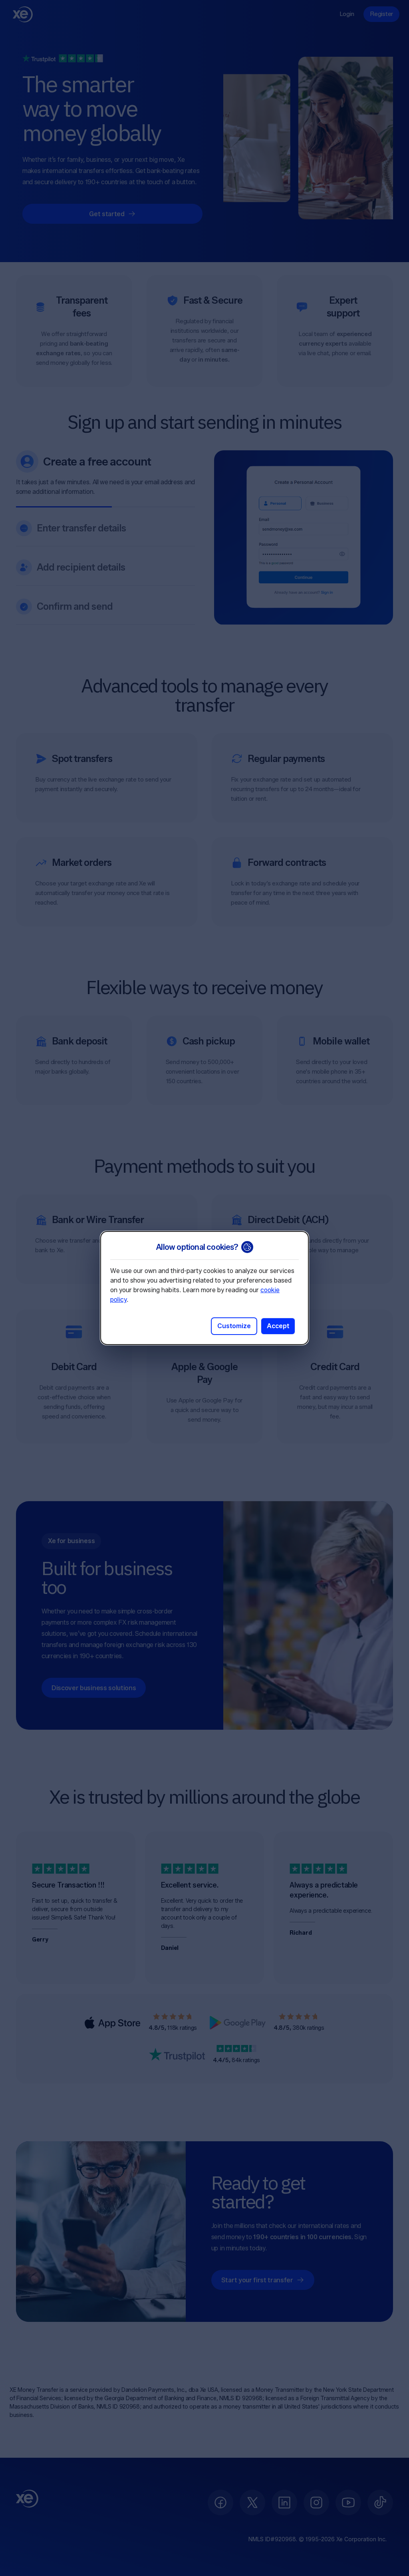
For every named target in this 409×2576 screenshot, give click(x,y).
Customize (234, 1326)
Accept (278, 1326)
